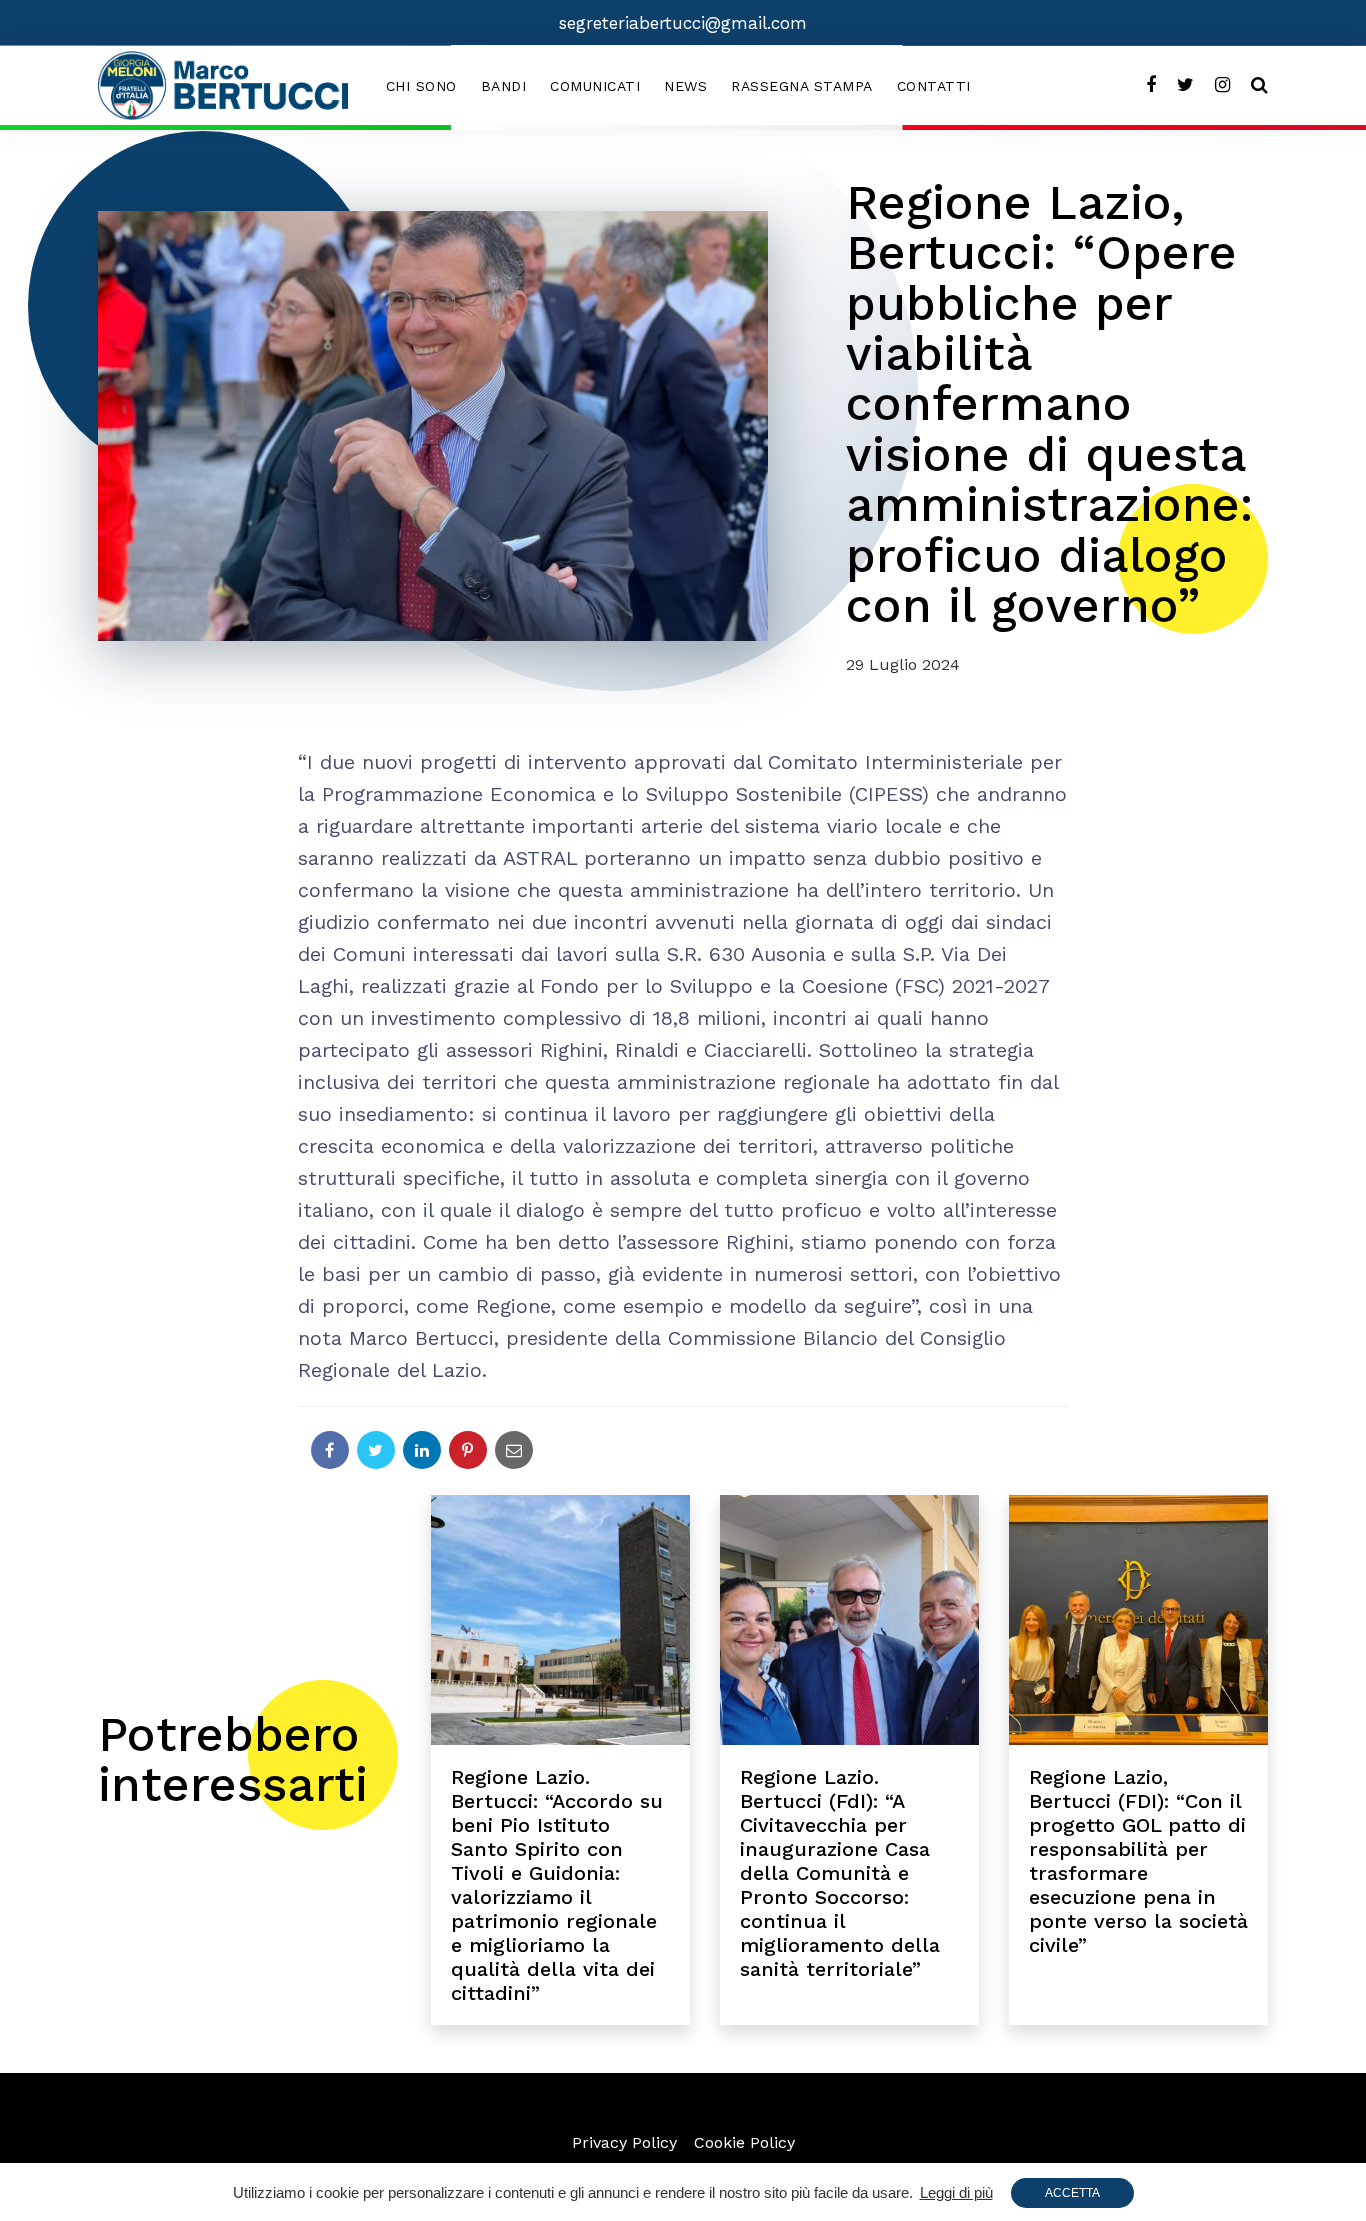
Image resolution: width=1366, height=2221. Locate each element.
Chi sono (421, 86)
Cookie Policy (744, 2142)
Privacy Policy (624, 2142)
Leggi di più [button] (956, 2192)
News (685, 86)
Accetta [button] (1072, 2193)
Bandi (504, 86)
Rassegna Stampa (802, 86)
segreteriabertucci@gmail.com (683, 23)
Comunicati (595, 86)
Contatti (934, 86)
